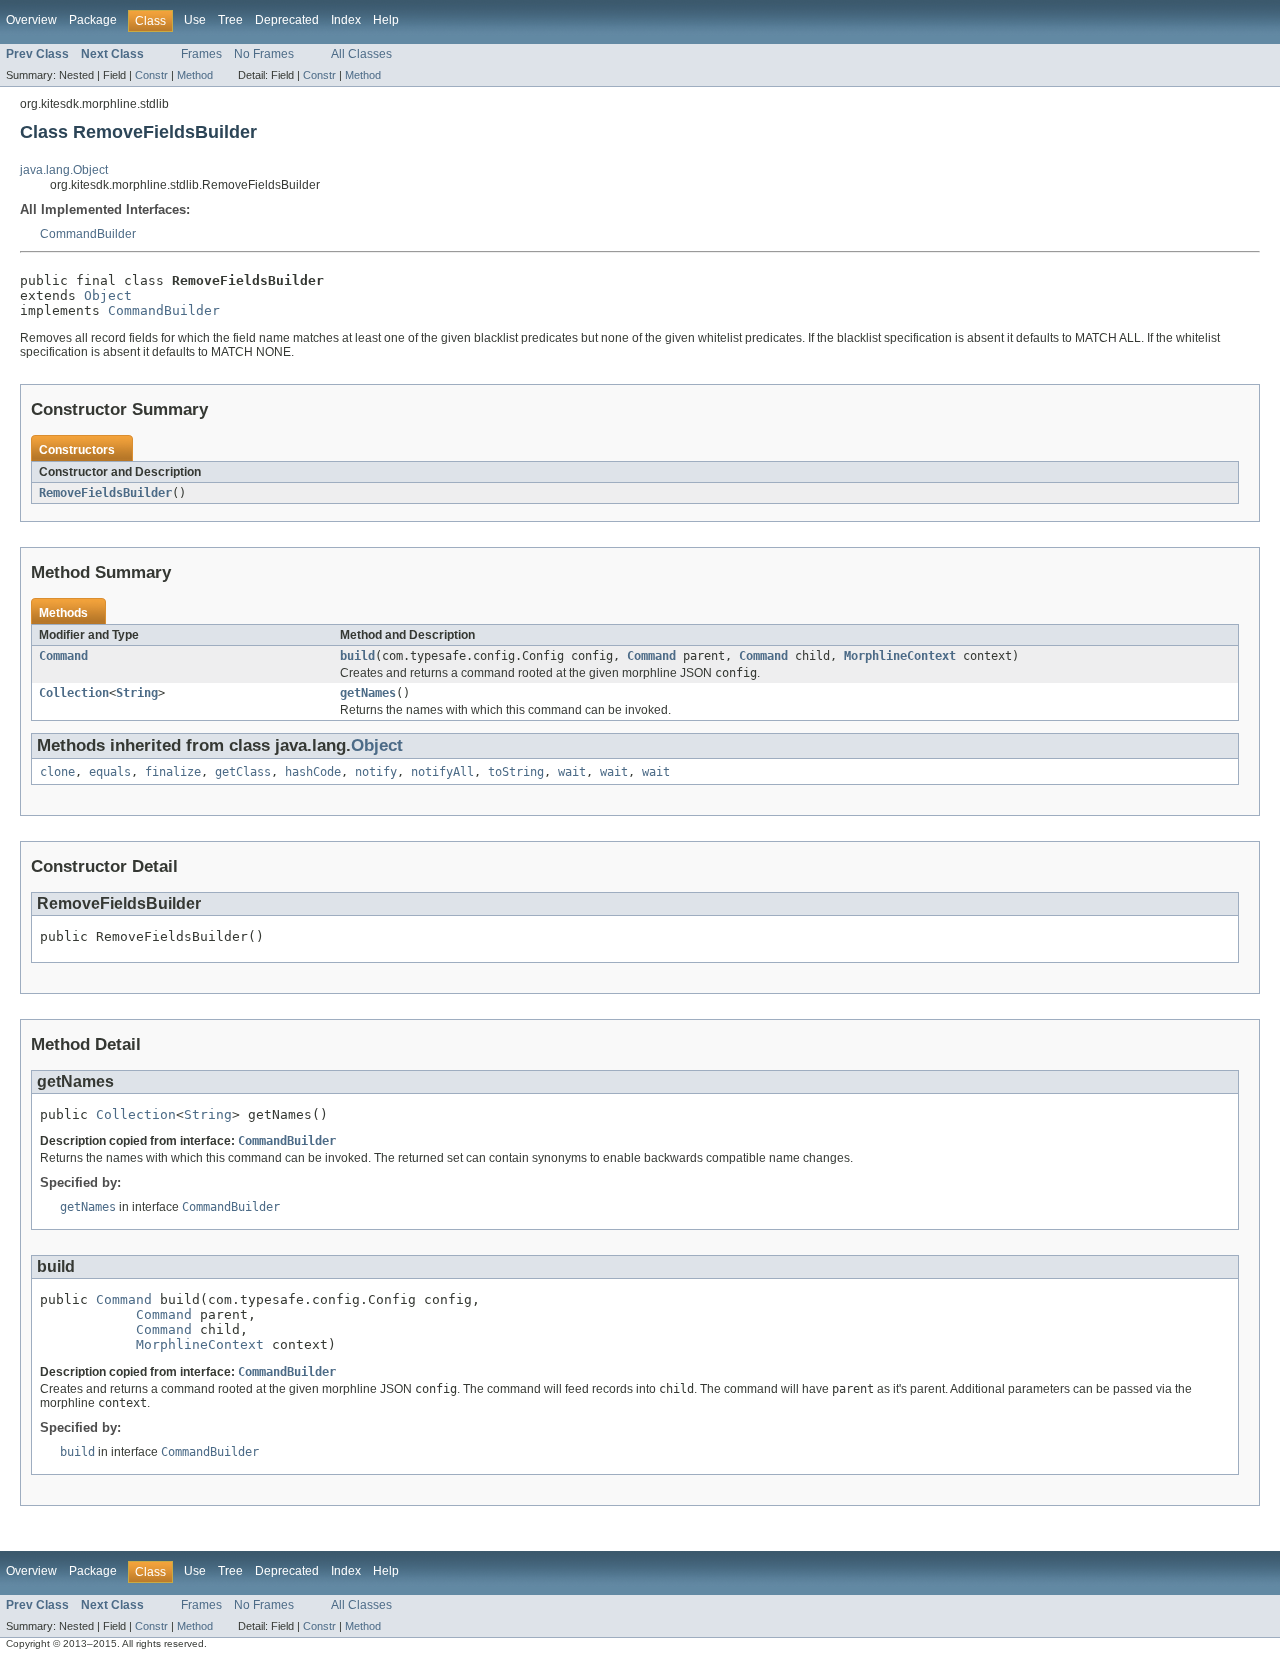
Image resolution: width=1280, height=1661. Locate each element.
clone (57, 772)
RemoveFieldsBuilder (105, 493)
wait (572, 772)
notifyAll (442, 772)
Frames (201, 54)
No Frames (264, 54)
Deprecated (287, 20)
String (137, 693)
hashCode (313, 772)
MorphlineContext (900, 656)
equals (110, 772)
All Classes (361, 54)
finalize (173, 772)
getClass (243, 772)
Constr (151, 75)
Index (346, 20)
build (357, 656)
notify (376, 772)
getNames (368, 693)
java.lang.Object (64, 170)
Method (195, 75)
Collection (74, 693)
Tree (230, 20)
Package (93, 20)
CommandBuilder (88, 234)
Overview (31, 20)
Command (63, 656)
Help (386, 20)
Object (108, 295)
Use (195, 20)
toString (516, 772)
